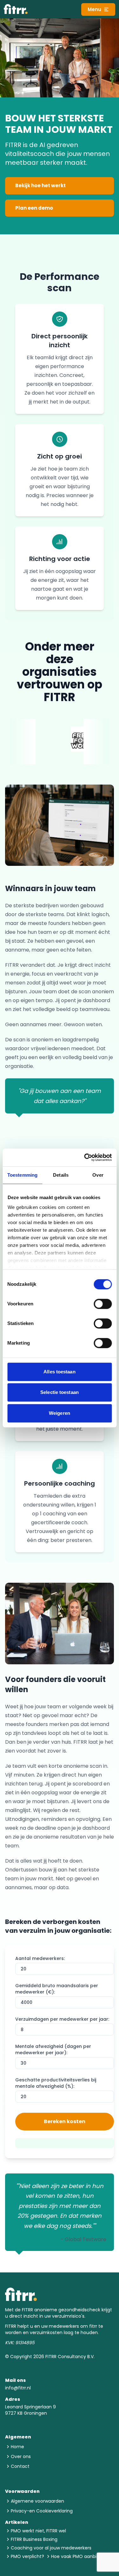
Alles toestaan (59, 1372)
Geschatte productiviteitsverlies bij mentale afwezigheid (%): (56, 2083)
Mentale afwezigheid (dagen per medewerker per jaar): (53, 2049)
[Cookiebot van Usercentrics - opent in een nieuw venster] (85, 1157)
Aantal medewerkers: (40, 1958)
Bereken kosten (65, 2121)
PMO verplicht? (27, 2556)
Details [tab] (61, 1175)
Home (17, 2447)
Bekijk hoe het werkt (40, 185)
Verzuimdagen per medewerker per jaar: (62, 2019)
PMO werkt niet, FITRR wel (38, 2531)
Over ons (21, 2456)
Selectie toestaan (60, 1392)
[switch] (103, 1304)
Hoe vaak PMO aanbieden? (81, 2556)
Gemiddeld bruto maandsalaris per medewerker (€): (57, 1989)
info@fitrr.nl (18, 2388)
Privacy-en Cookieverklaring (42, 2511)
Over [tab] (98, 1175)
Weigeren (60, 1413)
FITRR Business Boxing (34, 2539)
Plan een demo (34, 208)
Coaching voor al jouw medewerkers (51, 2548)
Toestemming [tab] (22, 1175)
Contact (20, 2466)
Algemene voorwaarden (37, 2501)
